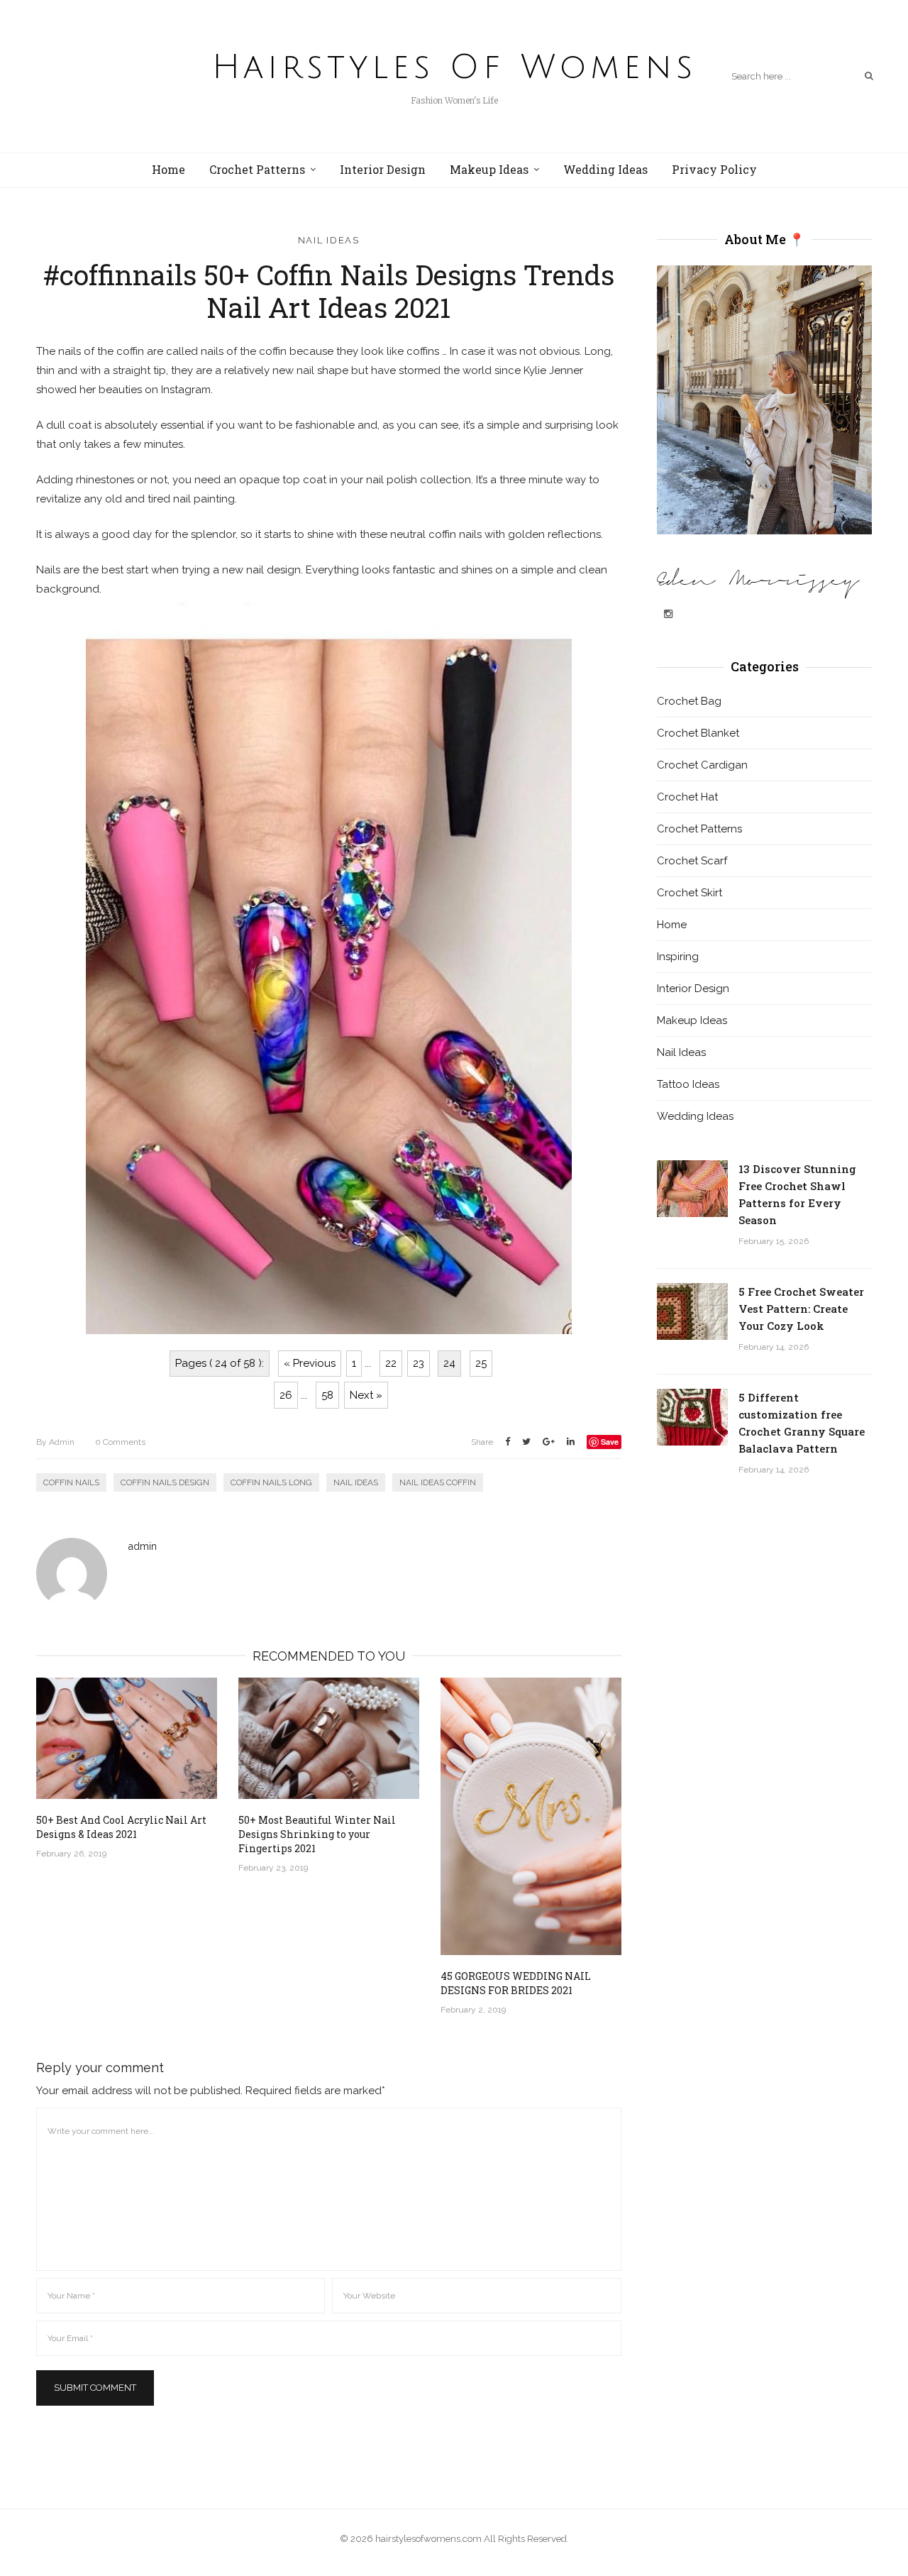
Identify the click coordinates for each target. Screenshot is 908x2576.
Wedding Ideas (605, 169)
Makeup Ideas (489, 169)
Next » (366, 1395)
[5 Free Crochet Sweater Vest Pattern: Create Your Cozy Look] (692, 1311)
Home (168, 169)
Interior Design (383, 169)
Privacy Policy (714, 169)
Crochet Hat (687, 797)
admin (55, 1442)
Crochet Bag (689, 701)
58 (327, 1395)
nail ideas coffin (438, 1482)
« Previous (310, 1363)
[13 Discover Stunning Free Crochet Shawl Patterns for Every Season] (692, 1189)
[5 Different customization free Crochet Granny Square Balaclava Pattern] (692, 1417)
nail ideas (356, 1482)
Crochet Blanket (698, 733)
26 (286, 1395)
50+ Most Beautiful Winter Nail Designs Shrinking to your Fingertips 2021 (317, 1834)
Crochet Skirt (690, 893)
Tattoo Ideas (688, 1084)
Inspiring (678, 957)
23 (419, 1363)
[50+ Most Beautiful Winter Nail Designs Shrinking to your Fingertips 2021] (329, 1738)
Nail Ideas (329, 240)
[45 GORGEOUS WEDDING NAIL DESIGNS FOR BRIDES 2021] (531, 1816)
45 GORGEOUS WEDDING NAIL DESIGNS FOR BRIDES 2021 (516, 1983)
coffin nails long (271, 1482)
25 (481, 1363)
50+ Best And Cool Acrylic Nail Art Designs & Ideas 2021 (121, 1827)
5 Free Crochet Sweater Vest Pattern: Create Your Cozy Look (801, 1309)
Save (610, 1442)
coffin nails (71, 1482)
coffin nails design (165, 1482)
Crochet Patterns (257, 169)
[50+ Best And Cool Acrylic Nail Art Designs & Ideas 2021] (127, 1738)
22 (391, 1363)
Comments (120, 1442)
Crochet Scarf (692, 861)
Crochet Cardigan (702, 765)
